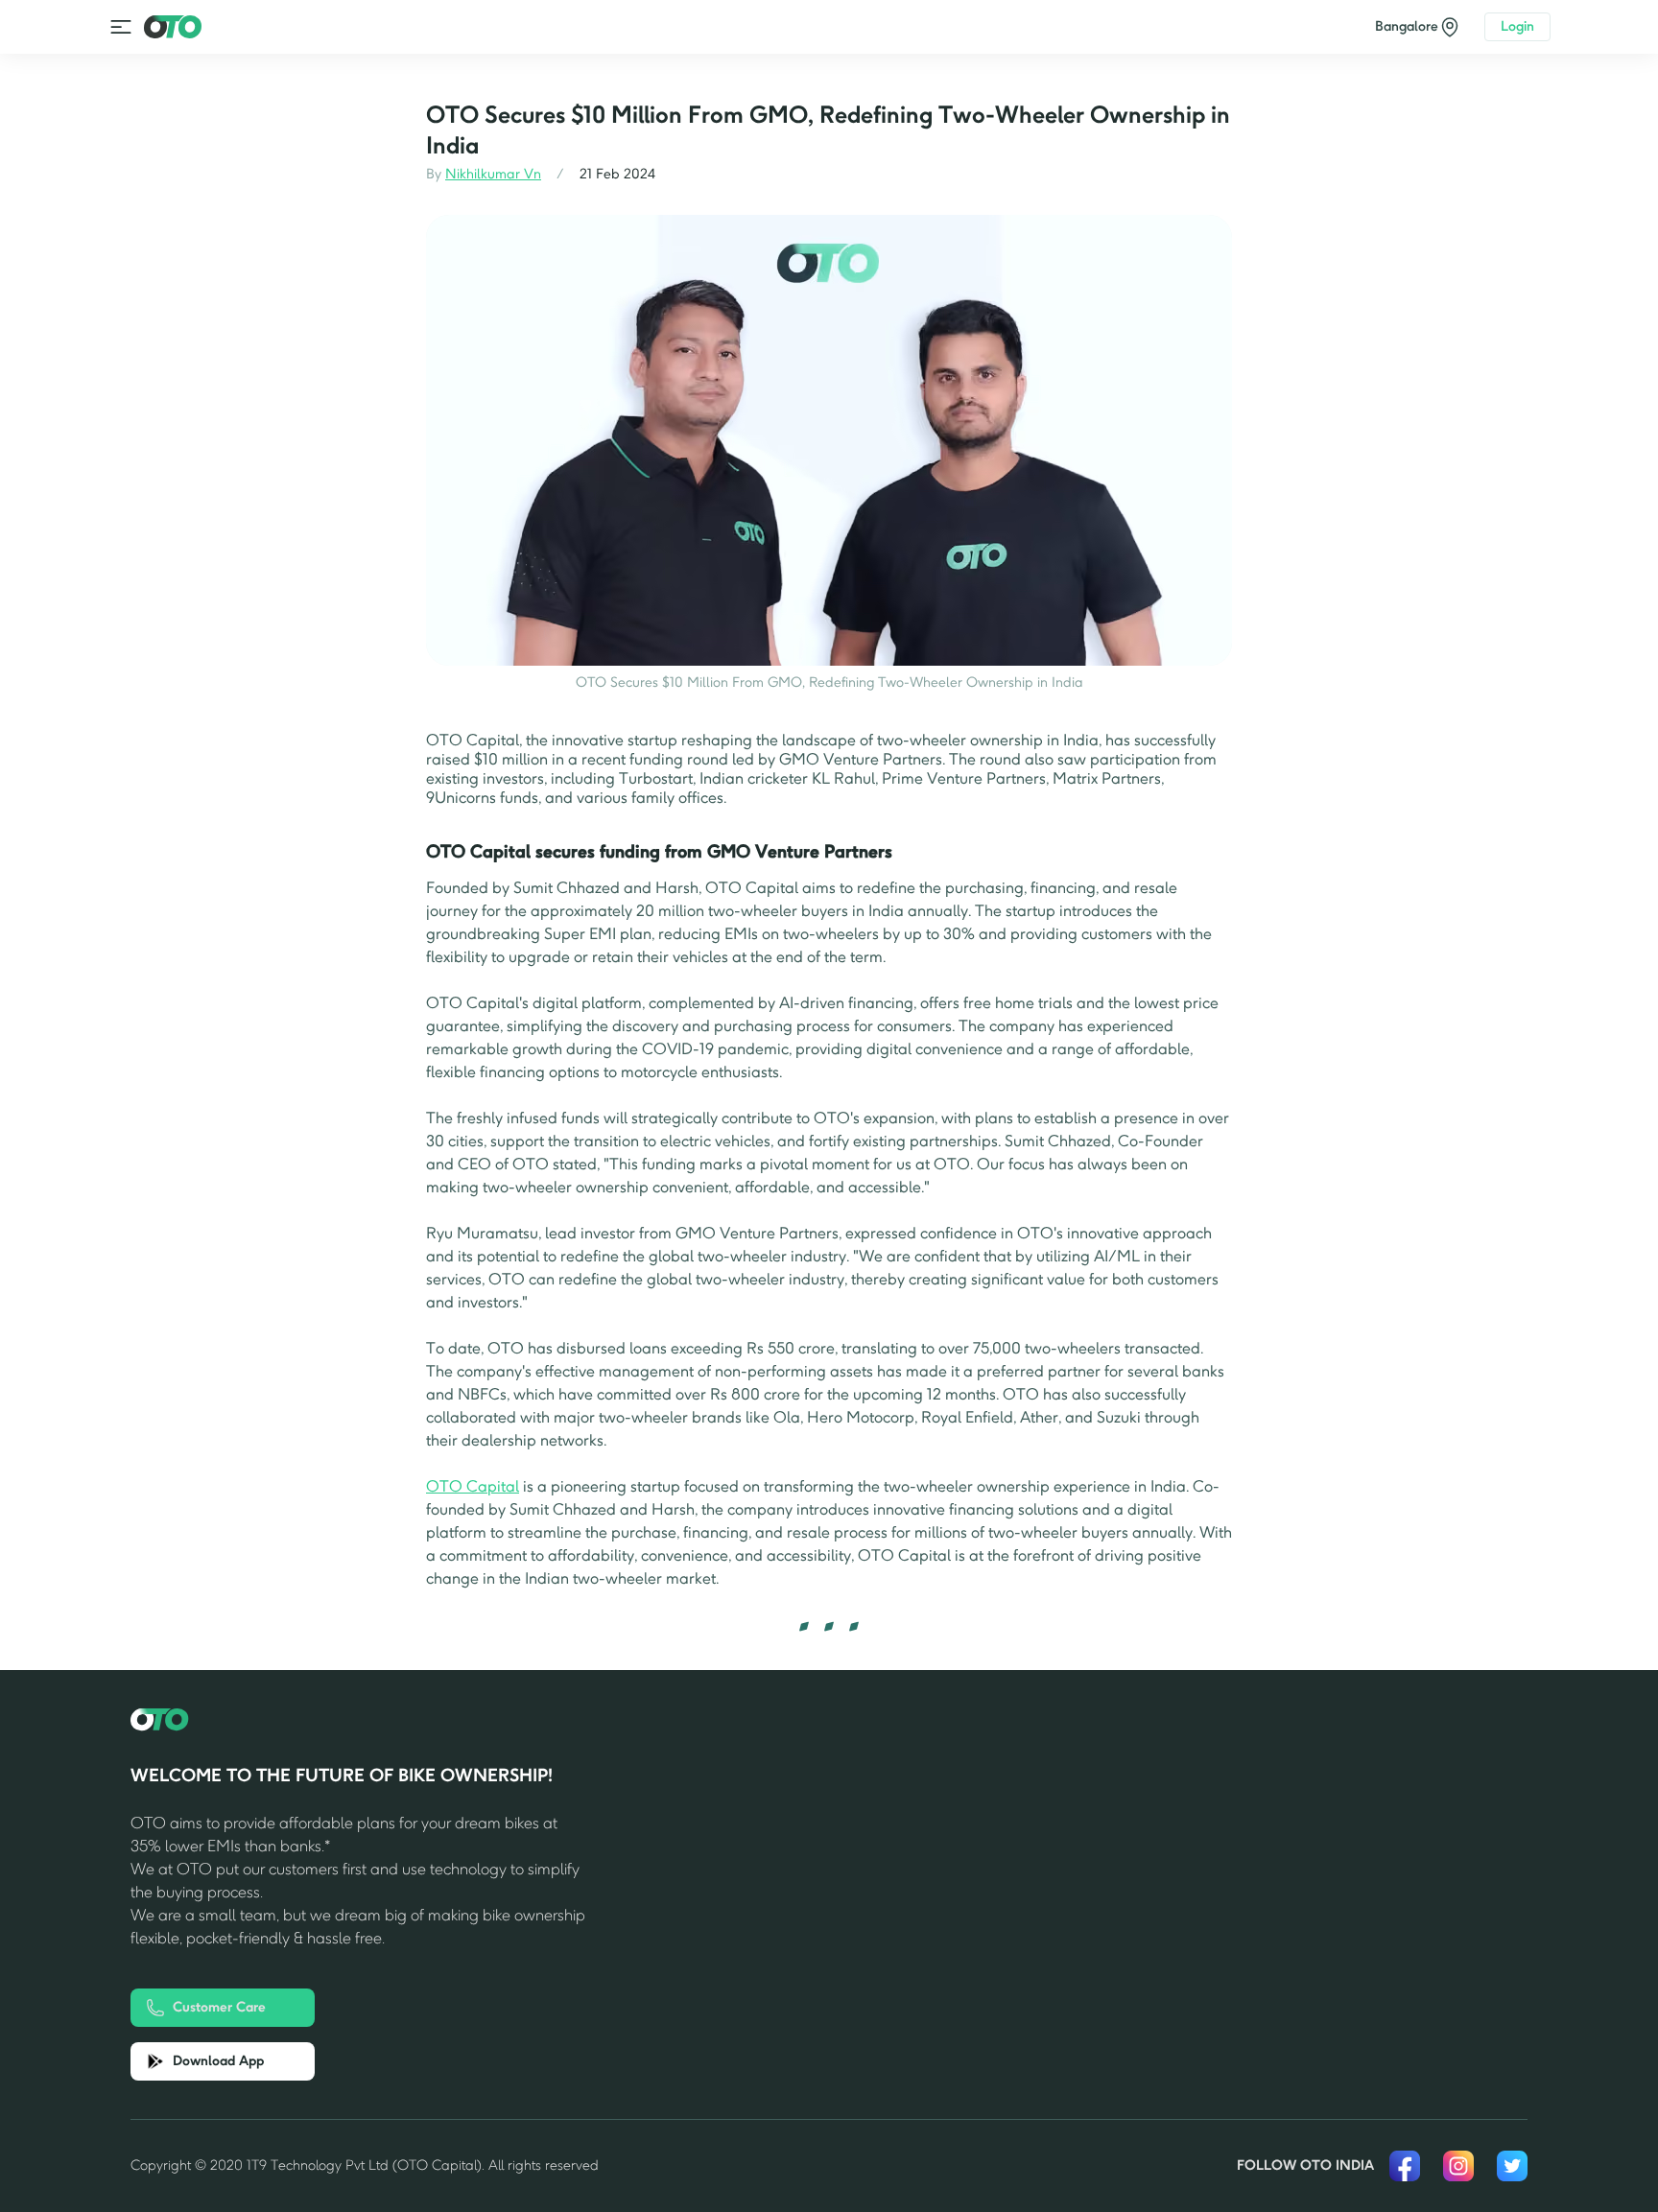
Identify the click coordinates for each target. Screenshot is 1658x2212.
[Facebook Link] (1405, 2166)
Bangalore (1407, 26)
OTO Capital (473, 1486)
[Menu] (121, 27)
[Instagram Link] (1458, 2166)
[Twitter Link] (1512, 2166)
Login (1517, 26)
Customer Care (219, 2007)
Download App (218, 2061)
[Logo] (173, 26)
